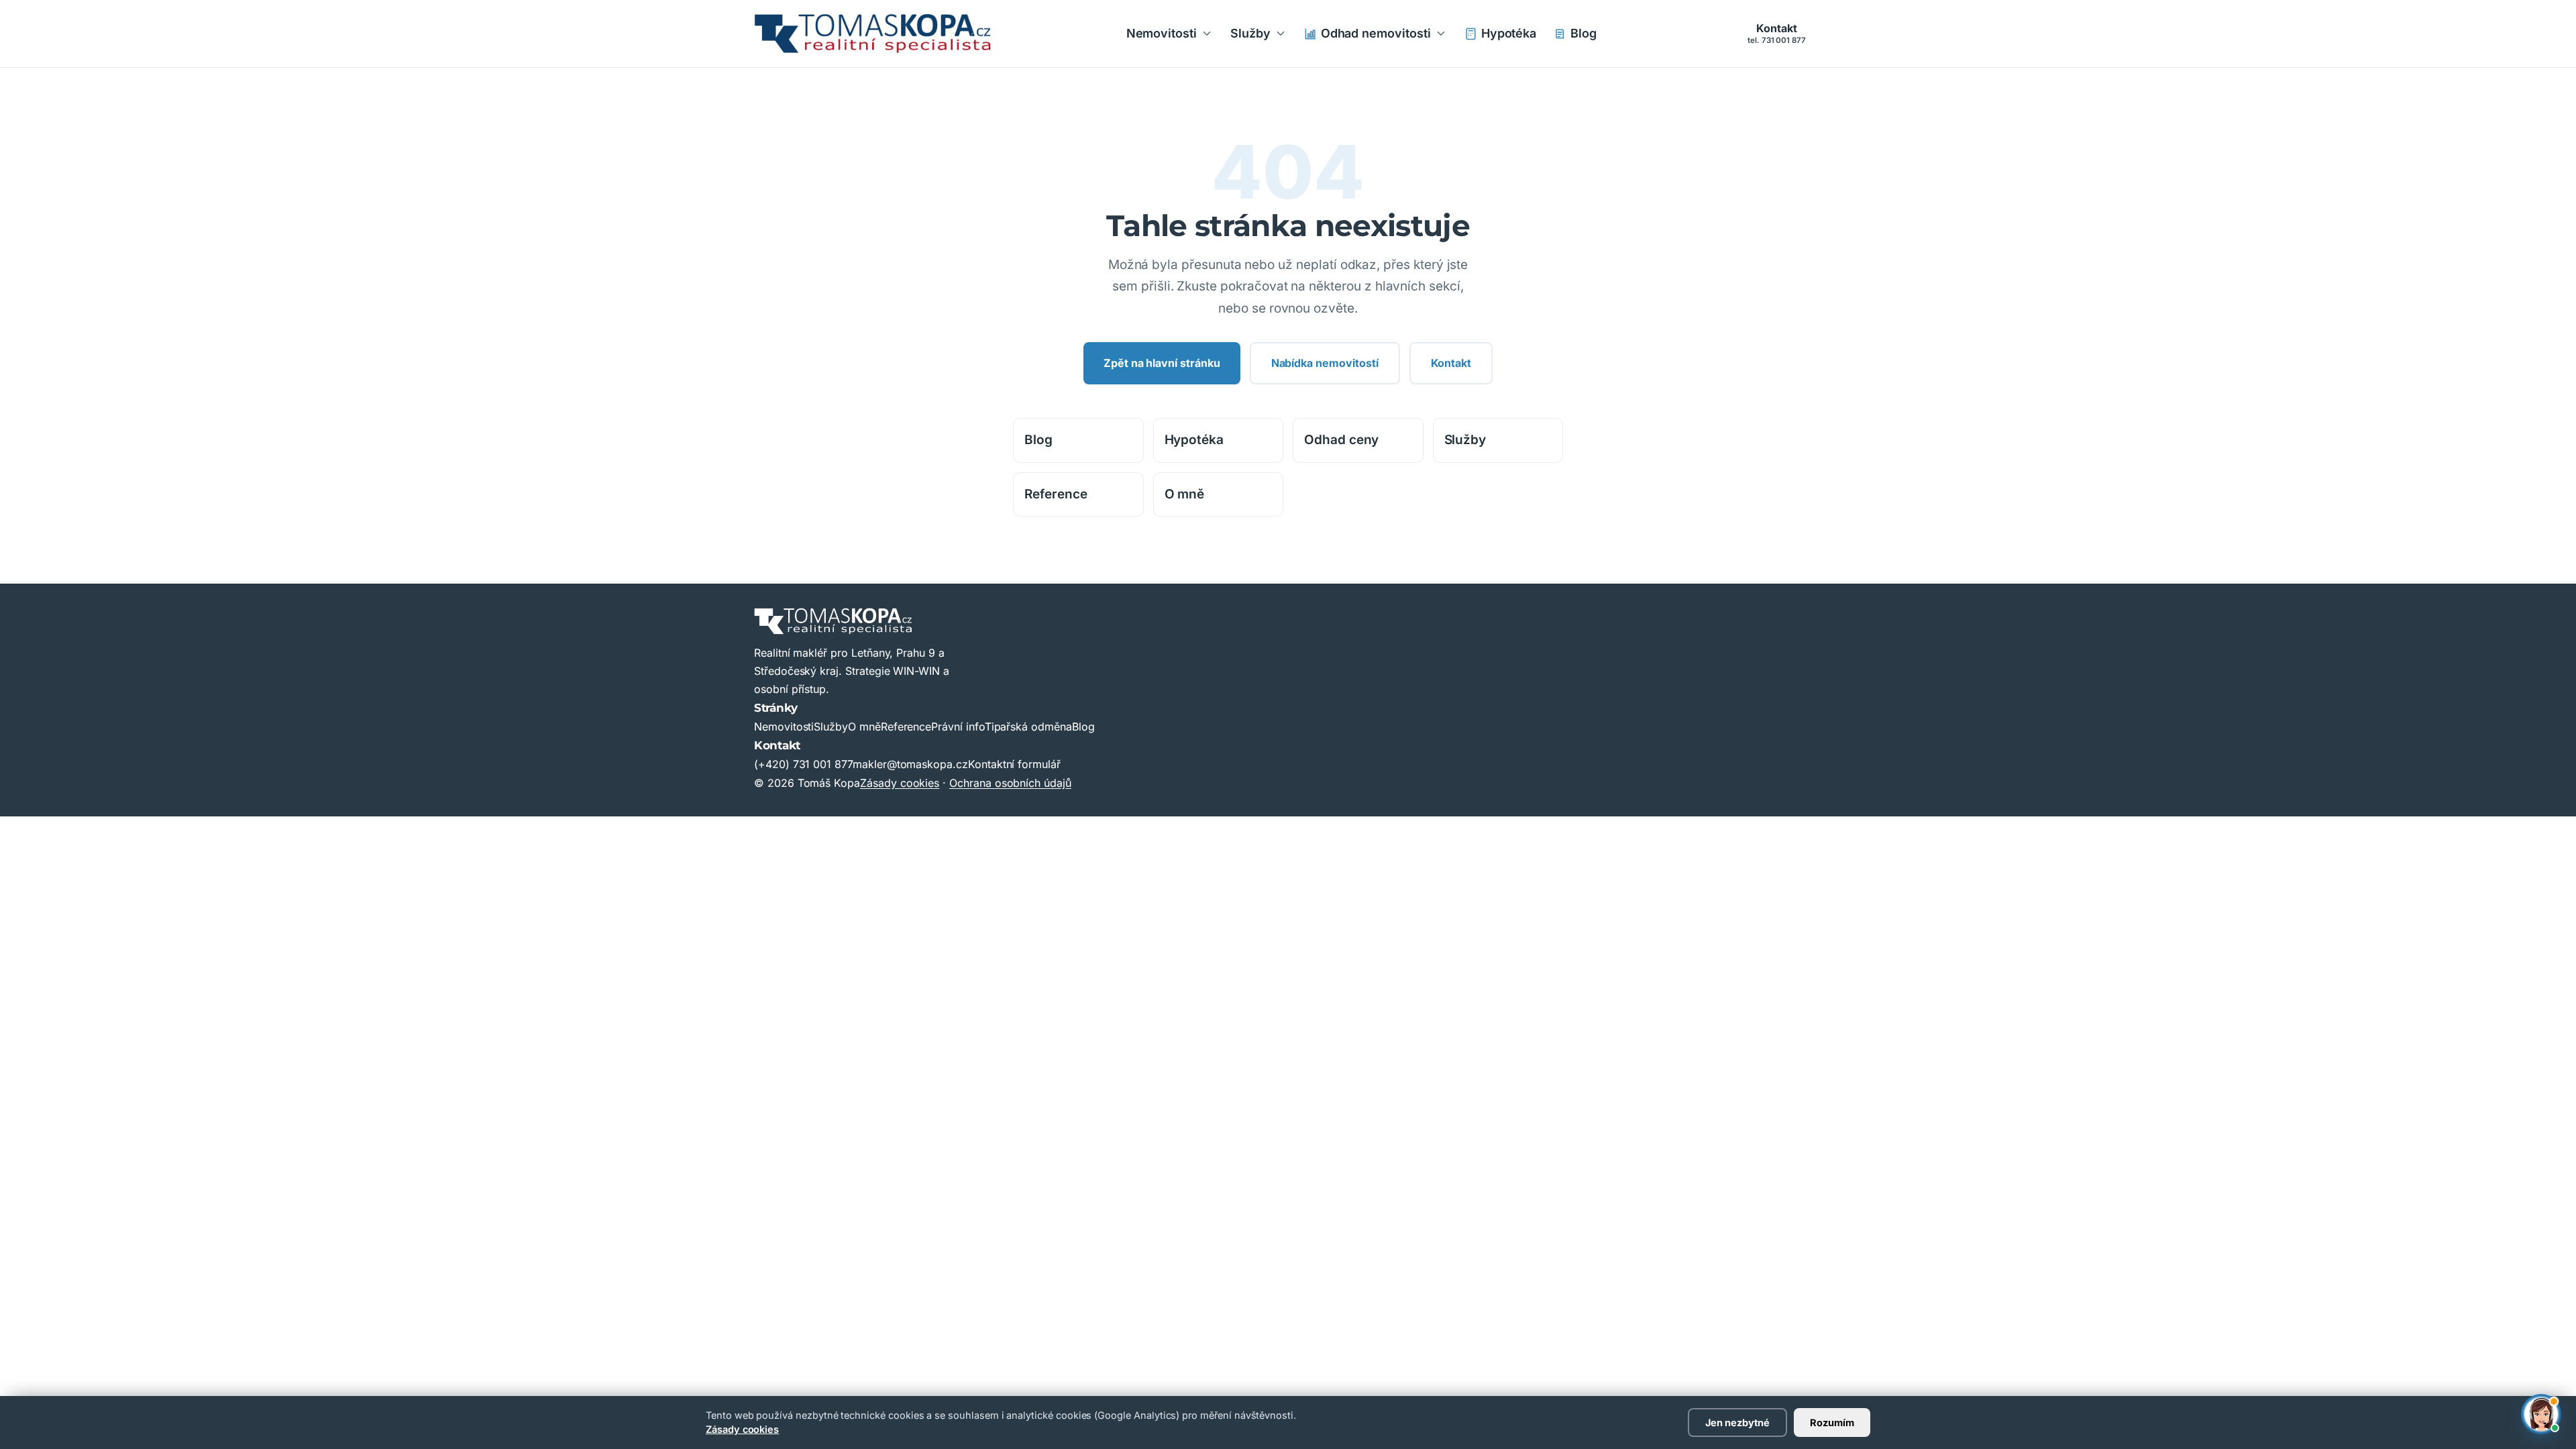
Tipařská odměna (1028, 727)
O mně (1185, 494)
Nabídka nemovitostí (1325, 363)
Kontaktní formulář (1014, 764)
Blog (1584, 33)
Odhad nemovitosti (1376, 33)
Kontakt (1777, 33)
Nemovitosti (1162, 33)
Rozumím (1832, 1423)
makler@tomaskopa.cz (910, 764)
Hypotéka (1509, 33)
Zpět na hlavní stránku (1162, 363)
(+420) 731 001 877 (803, 764)
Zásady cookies (742, 1429)
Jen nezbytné (1737, 1423)
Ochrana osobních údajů (1010, 783)
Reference (1056, 494)
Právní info (958, 727)
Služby (1250, 33)
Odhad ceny (1341, 440)
